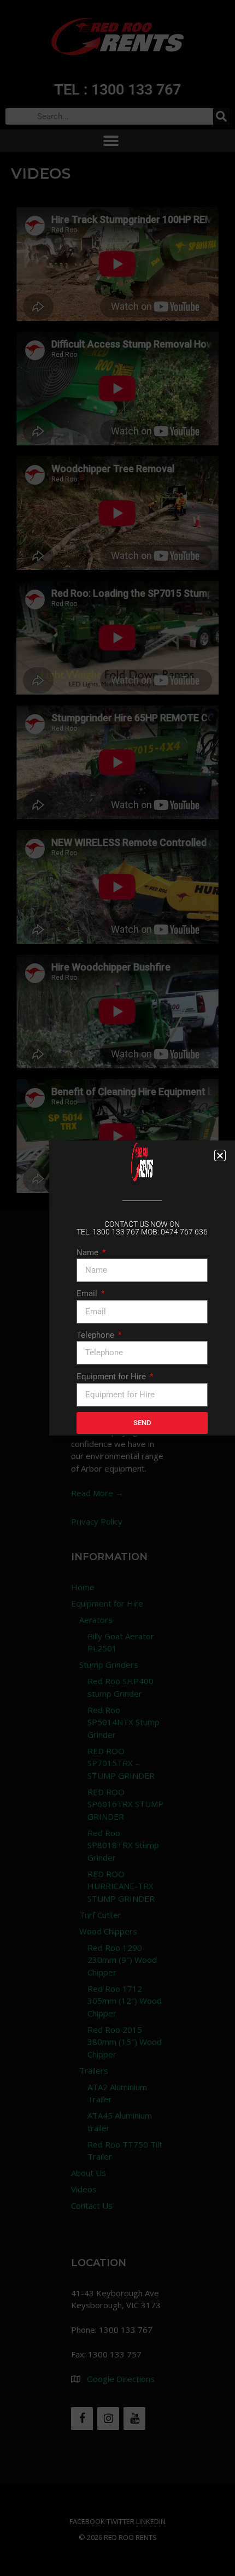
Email (88, 1293)
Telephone (96, 1335)
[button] (220, 1155)
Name (89, 1252)
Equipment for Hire (112, 1377)
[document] (117, 1288)
